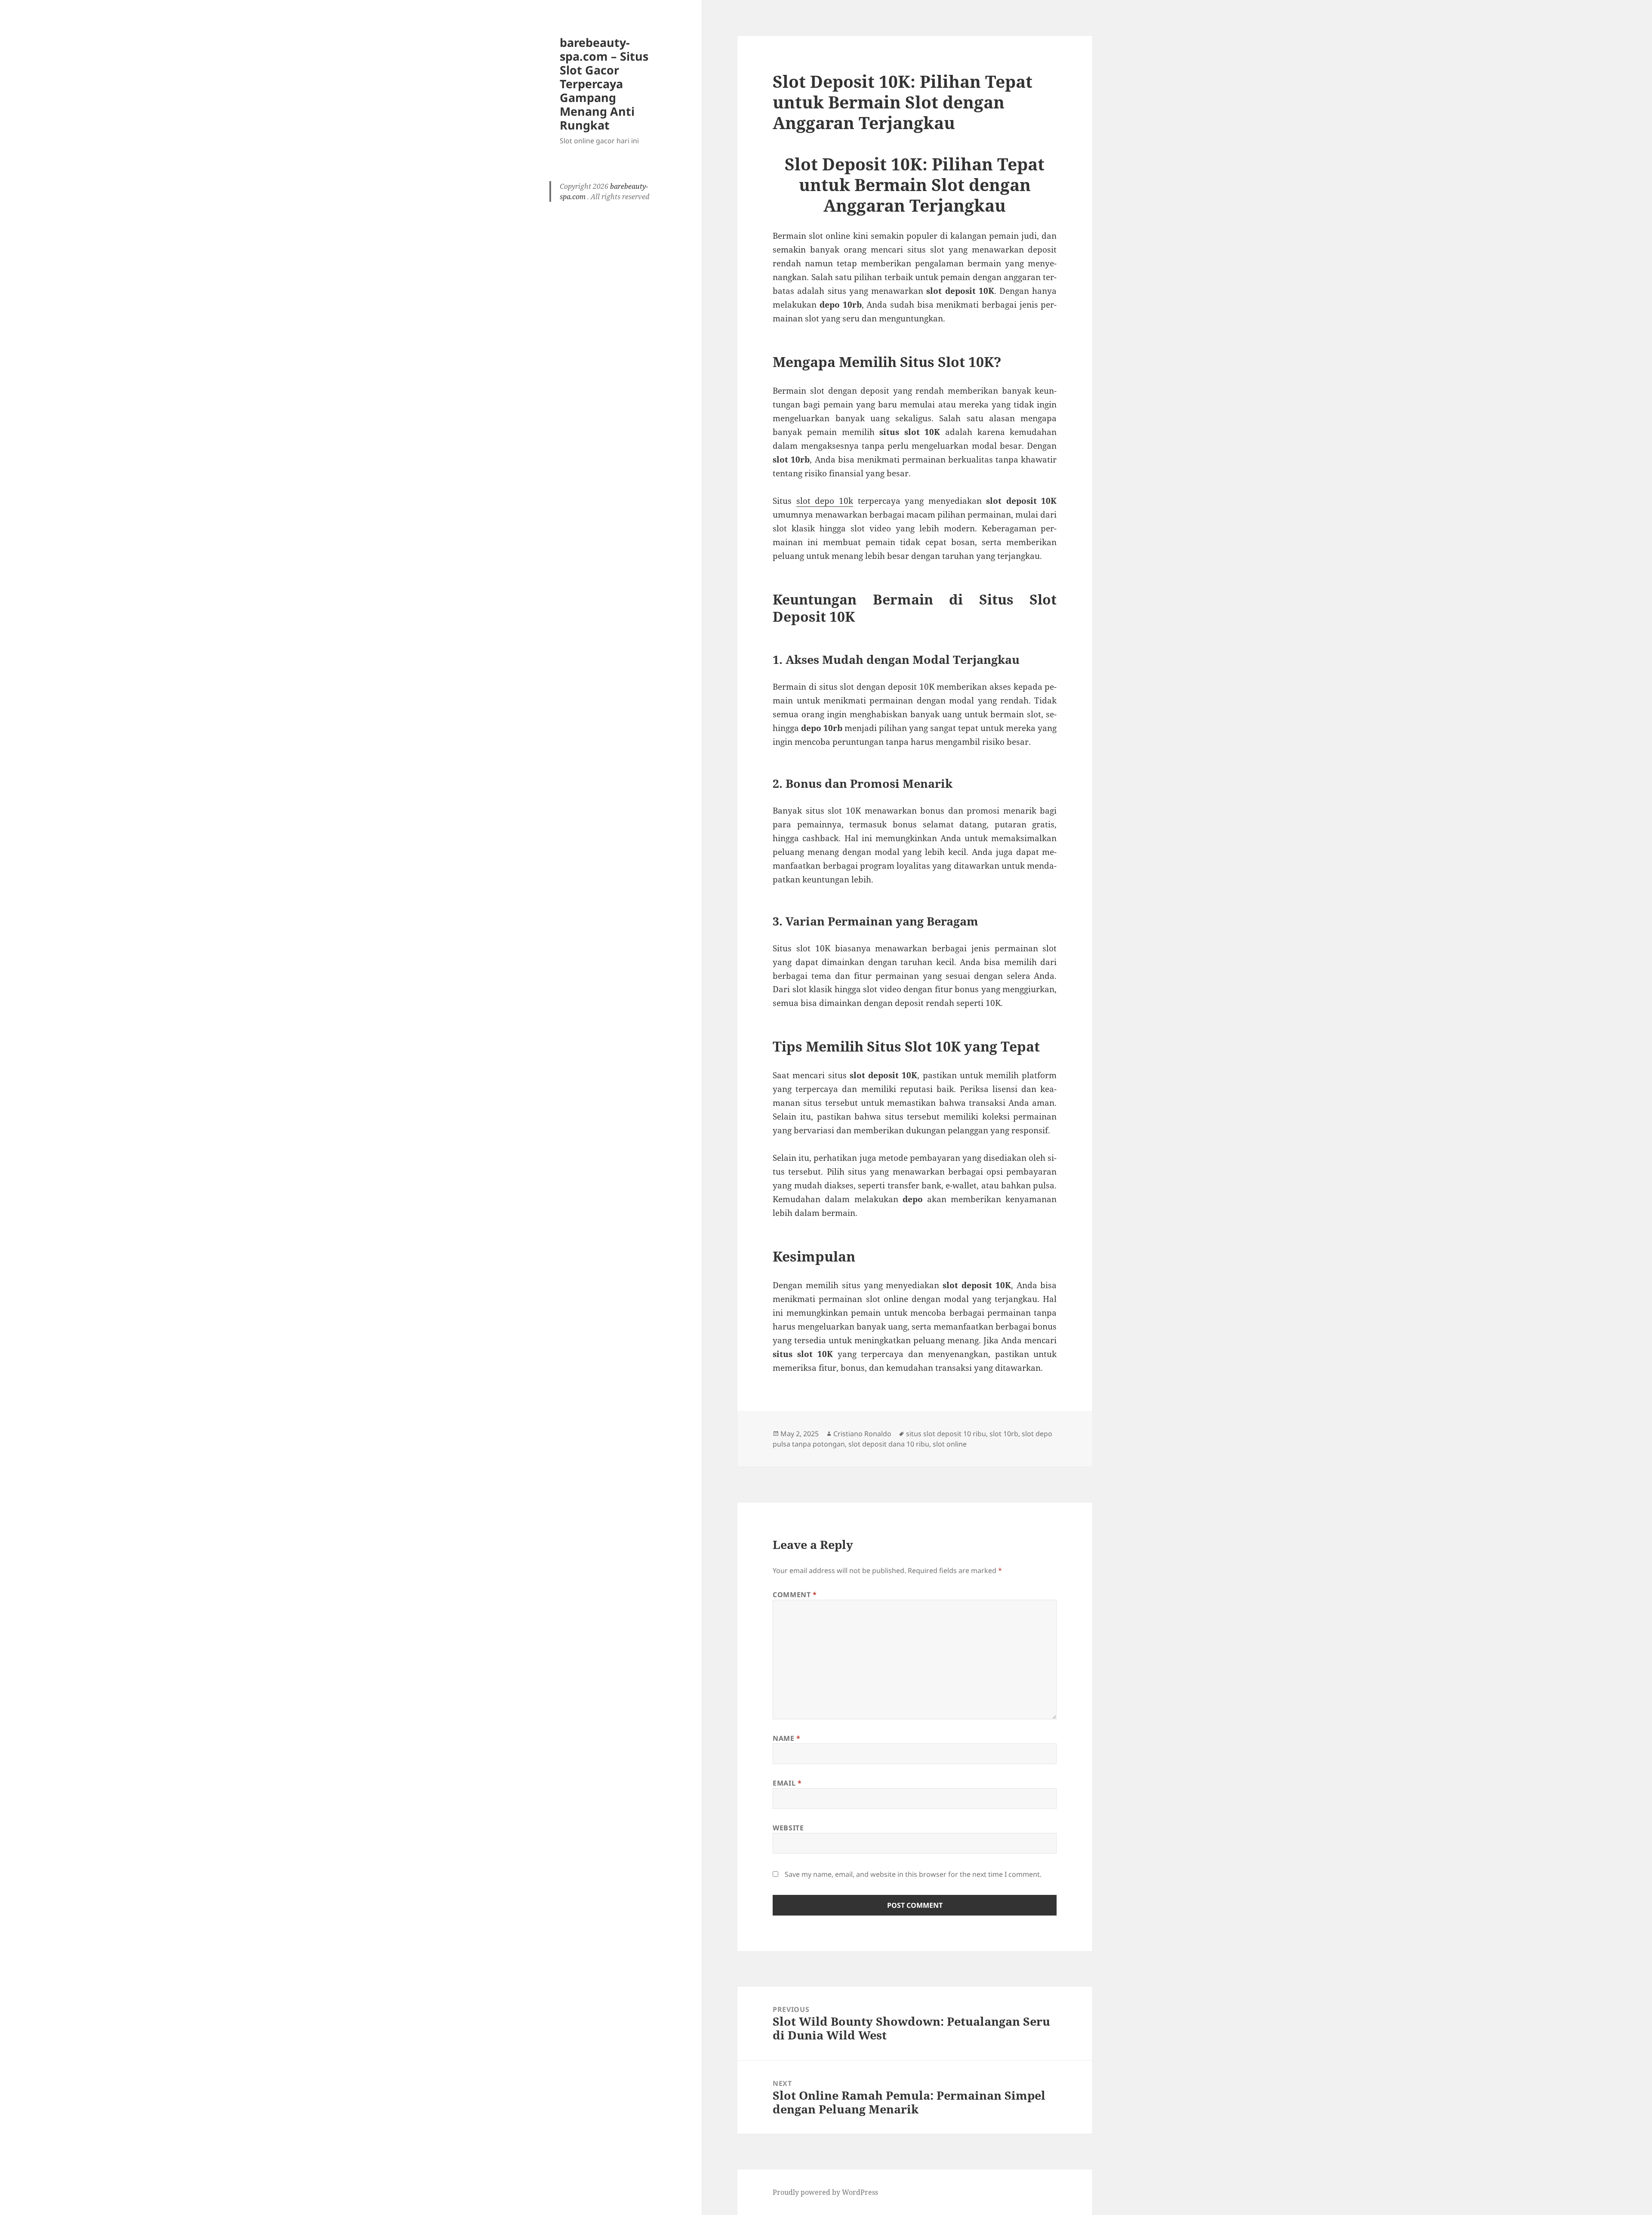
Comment (795, 1595)
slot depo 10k (825, 501)
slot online (950, 1444)
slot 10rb (1004, 1434)
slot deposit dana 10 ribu (889, 1444)
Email (787, 1783)
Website (788, 1828)
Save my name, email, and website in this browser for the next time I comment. (913, 1874)
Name (787, 1738)
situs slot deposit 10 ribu (946, 1434)
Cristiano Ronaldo (862, 1434)
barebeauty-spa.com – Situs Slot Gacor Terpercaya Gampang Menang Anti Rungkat (604, 84)
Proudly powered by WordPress (825, 2192)
